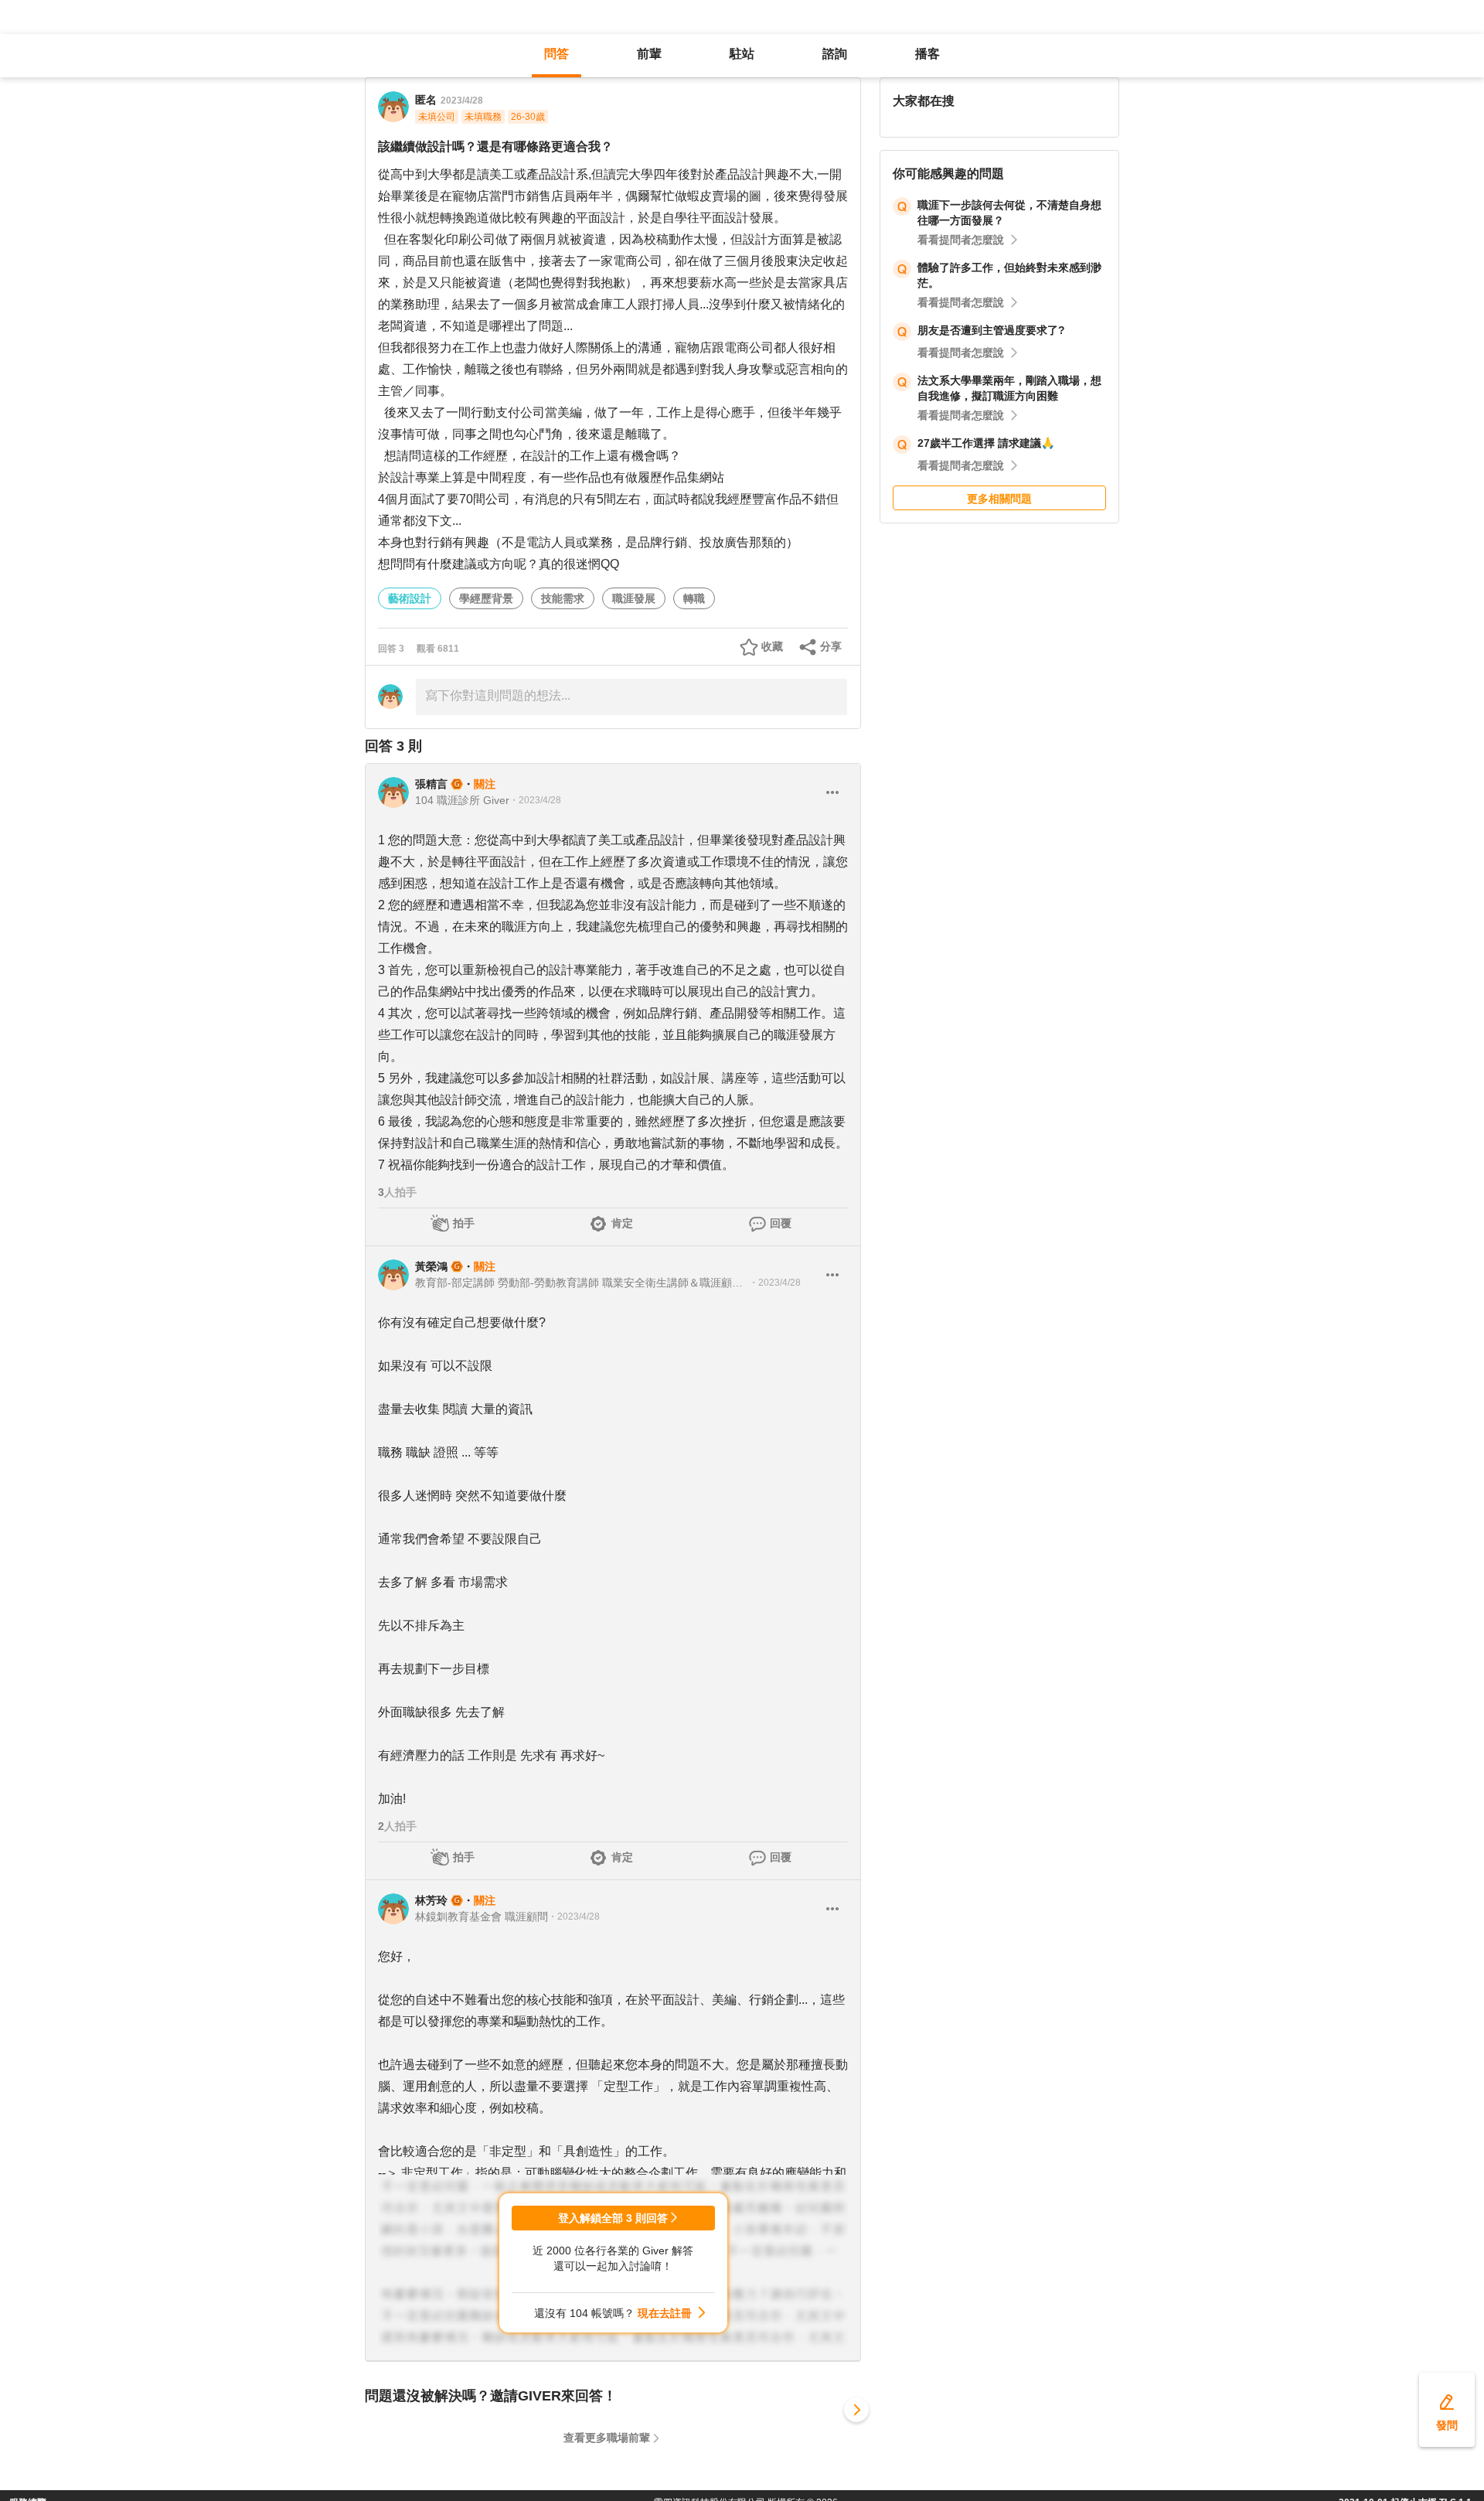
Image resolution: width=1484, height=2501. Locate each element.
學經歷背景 (486, 598)
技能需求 (563, 598)
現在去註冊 (665, 2313)
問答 (556, 54)
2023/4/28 (462, 101)
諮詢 (835, 54)
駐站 (742, 54)
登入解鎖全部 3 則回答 (613, 2218)
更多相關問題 (999, 499)
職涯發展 (634, 598)
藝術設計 (410, 598)
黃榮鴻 (431, 1266)
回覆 (781, 1223)
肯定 (622, 1223)
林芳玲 (431, 1900)
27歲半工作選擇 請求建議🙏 (986, 443)
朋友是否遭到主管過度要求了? (991, 330)
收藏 (772, 646)
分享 (831, 646)
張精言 (431, 784)
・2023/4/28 (535, 800)
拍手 (464, 1223)
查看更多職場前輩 (607, 2438)
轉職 (694, 598)
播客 (927, 54)
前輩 (649, 54)
